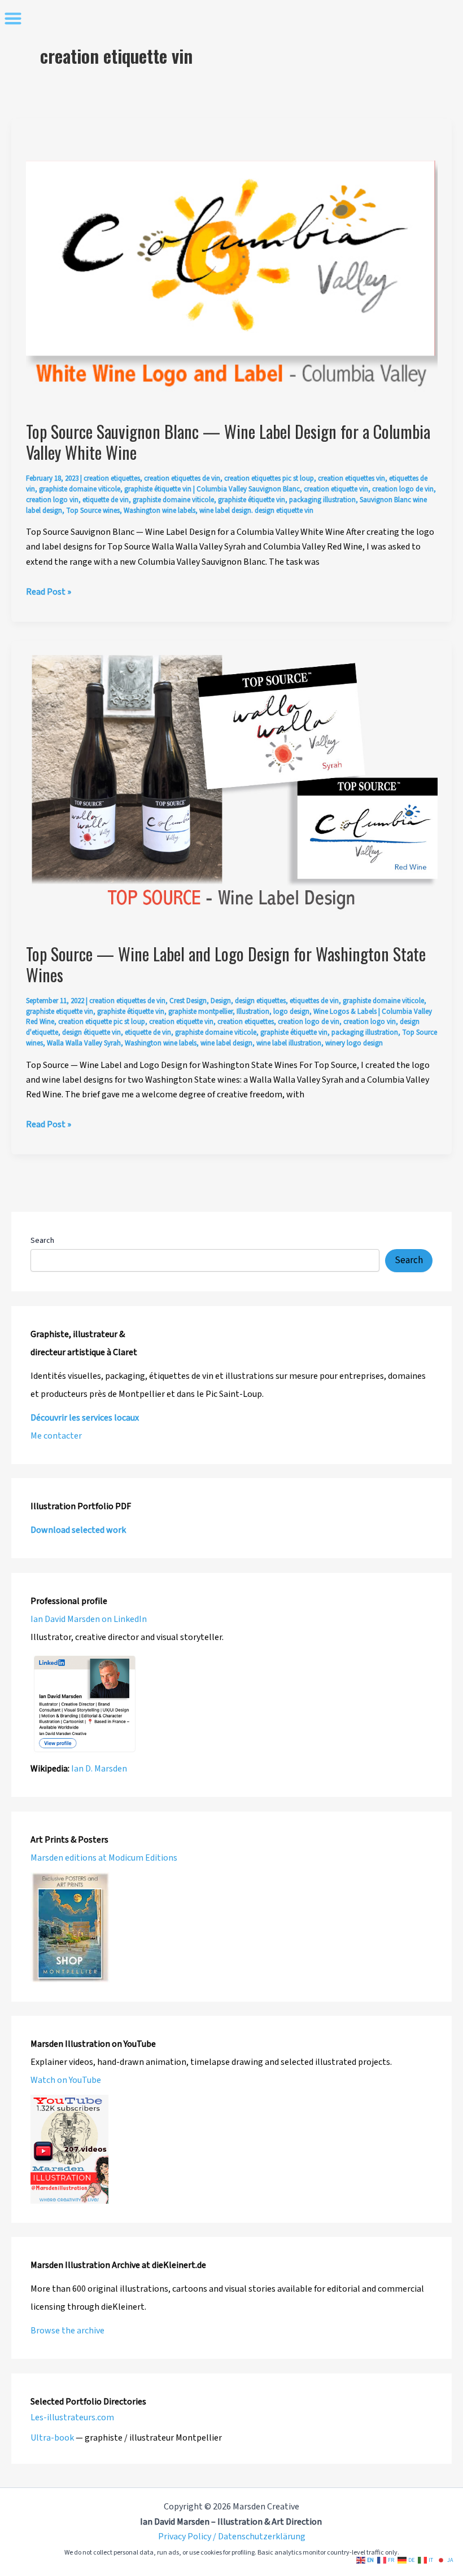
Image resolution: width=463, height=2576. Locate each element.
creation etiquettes (112, 478)
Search (42, 1241)
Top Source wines (93, 511)
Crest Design (188, 1001)
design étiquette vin (91, 1032)
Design (221, 1001)
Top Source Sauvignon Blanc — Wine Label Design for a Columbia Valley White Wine (228, 442)
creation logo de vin (403, 489)
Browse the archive (67, 2331)
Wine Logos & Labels (345, 1012)
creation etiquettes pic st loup (269, 478)
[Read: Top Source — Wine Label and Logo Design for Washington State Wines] (232, 792)
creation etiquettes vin (351, 478)
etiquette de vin (106, 500)
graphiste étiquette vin (158, 489)
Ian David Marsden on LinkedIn (89, 1619)
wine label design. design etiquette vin (256, 511)
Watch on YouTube (66, 2080)
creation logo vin (52, 500)
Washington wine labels (160, 511)
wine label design (226, 1043)
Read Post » (49, 592)
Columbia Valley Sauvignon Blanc (248, 489)
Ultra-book (52, 2438)
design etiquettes (260, 1001)
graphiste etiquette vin (60, 1012)
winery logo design (354, 1043)
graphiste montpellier (200, 1012)
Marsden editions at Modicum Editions (104, 1858)
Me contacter (56, 1436)
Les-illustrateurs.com (72, 2417)
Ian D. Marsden (99, 1769)
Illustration (253, 1012)
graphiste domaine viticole (80, 489)
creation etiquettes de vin (182, 478)
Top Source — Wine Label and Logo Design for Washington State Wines (226, 964)
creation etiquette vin (336, 489)
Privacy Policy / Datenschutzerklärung (232, 2537)
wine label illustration (289, 1043)
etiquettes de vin (314, 1001)
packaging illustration (322, 500)
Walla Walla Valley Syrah (84, 1043)
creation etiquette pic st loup (102, 1022)
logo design (291, 1012)
